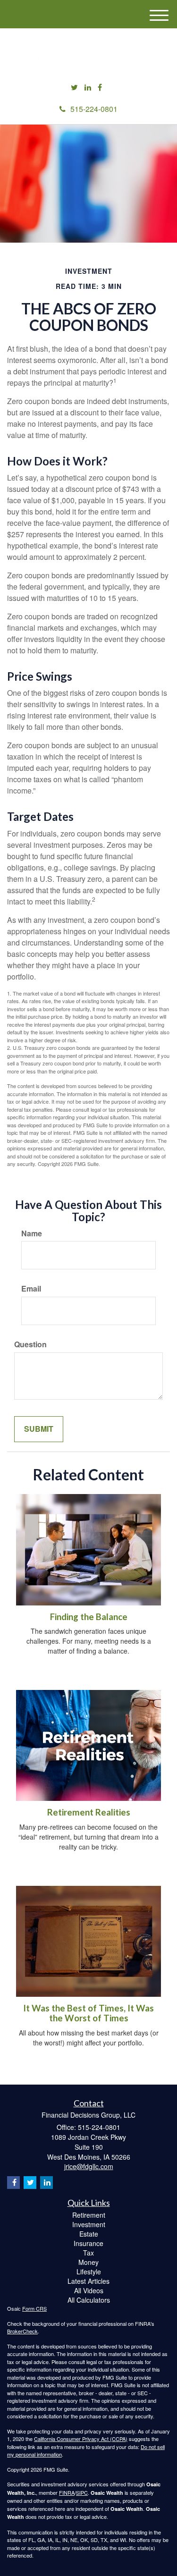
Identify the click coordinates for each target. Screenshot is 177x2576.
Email (31, 1289)
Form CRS (34, 2308)
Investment (89, 2224)
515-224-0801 (94, 109)
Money (88, 2262)
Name (32, 1233)
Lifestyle (89, 2272)
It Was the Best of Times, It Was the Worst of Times (88, 2013)
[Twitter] (74, 88)
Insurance (88, 2243)
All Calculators (89, 2300)
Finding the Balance (89, 1617)
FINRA (67, 2492)
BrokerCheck (22, 2331)
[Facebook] (100, 88)
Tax (88, 2253)
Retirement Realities (89, 1812)
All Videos (89, 2290)
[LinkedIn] (88, 88)
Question (30, 1344)
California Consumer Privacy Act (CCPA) (81, 2439)
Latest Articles (88, 2281)
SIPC (82, 2492)
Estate (89, 2234)
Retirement (89, 2215)
